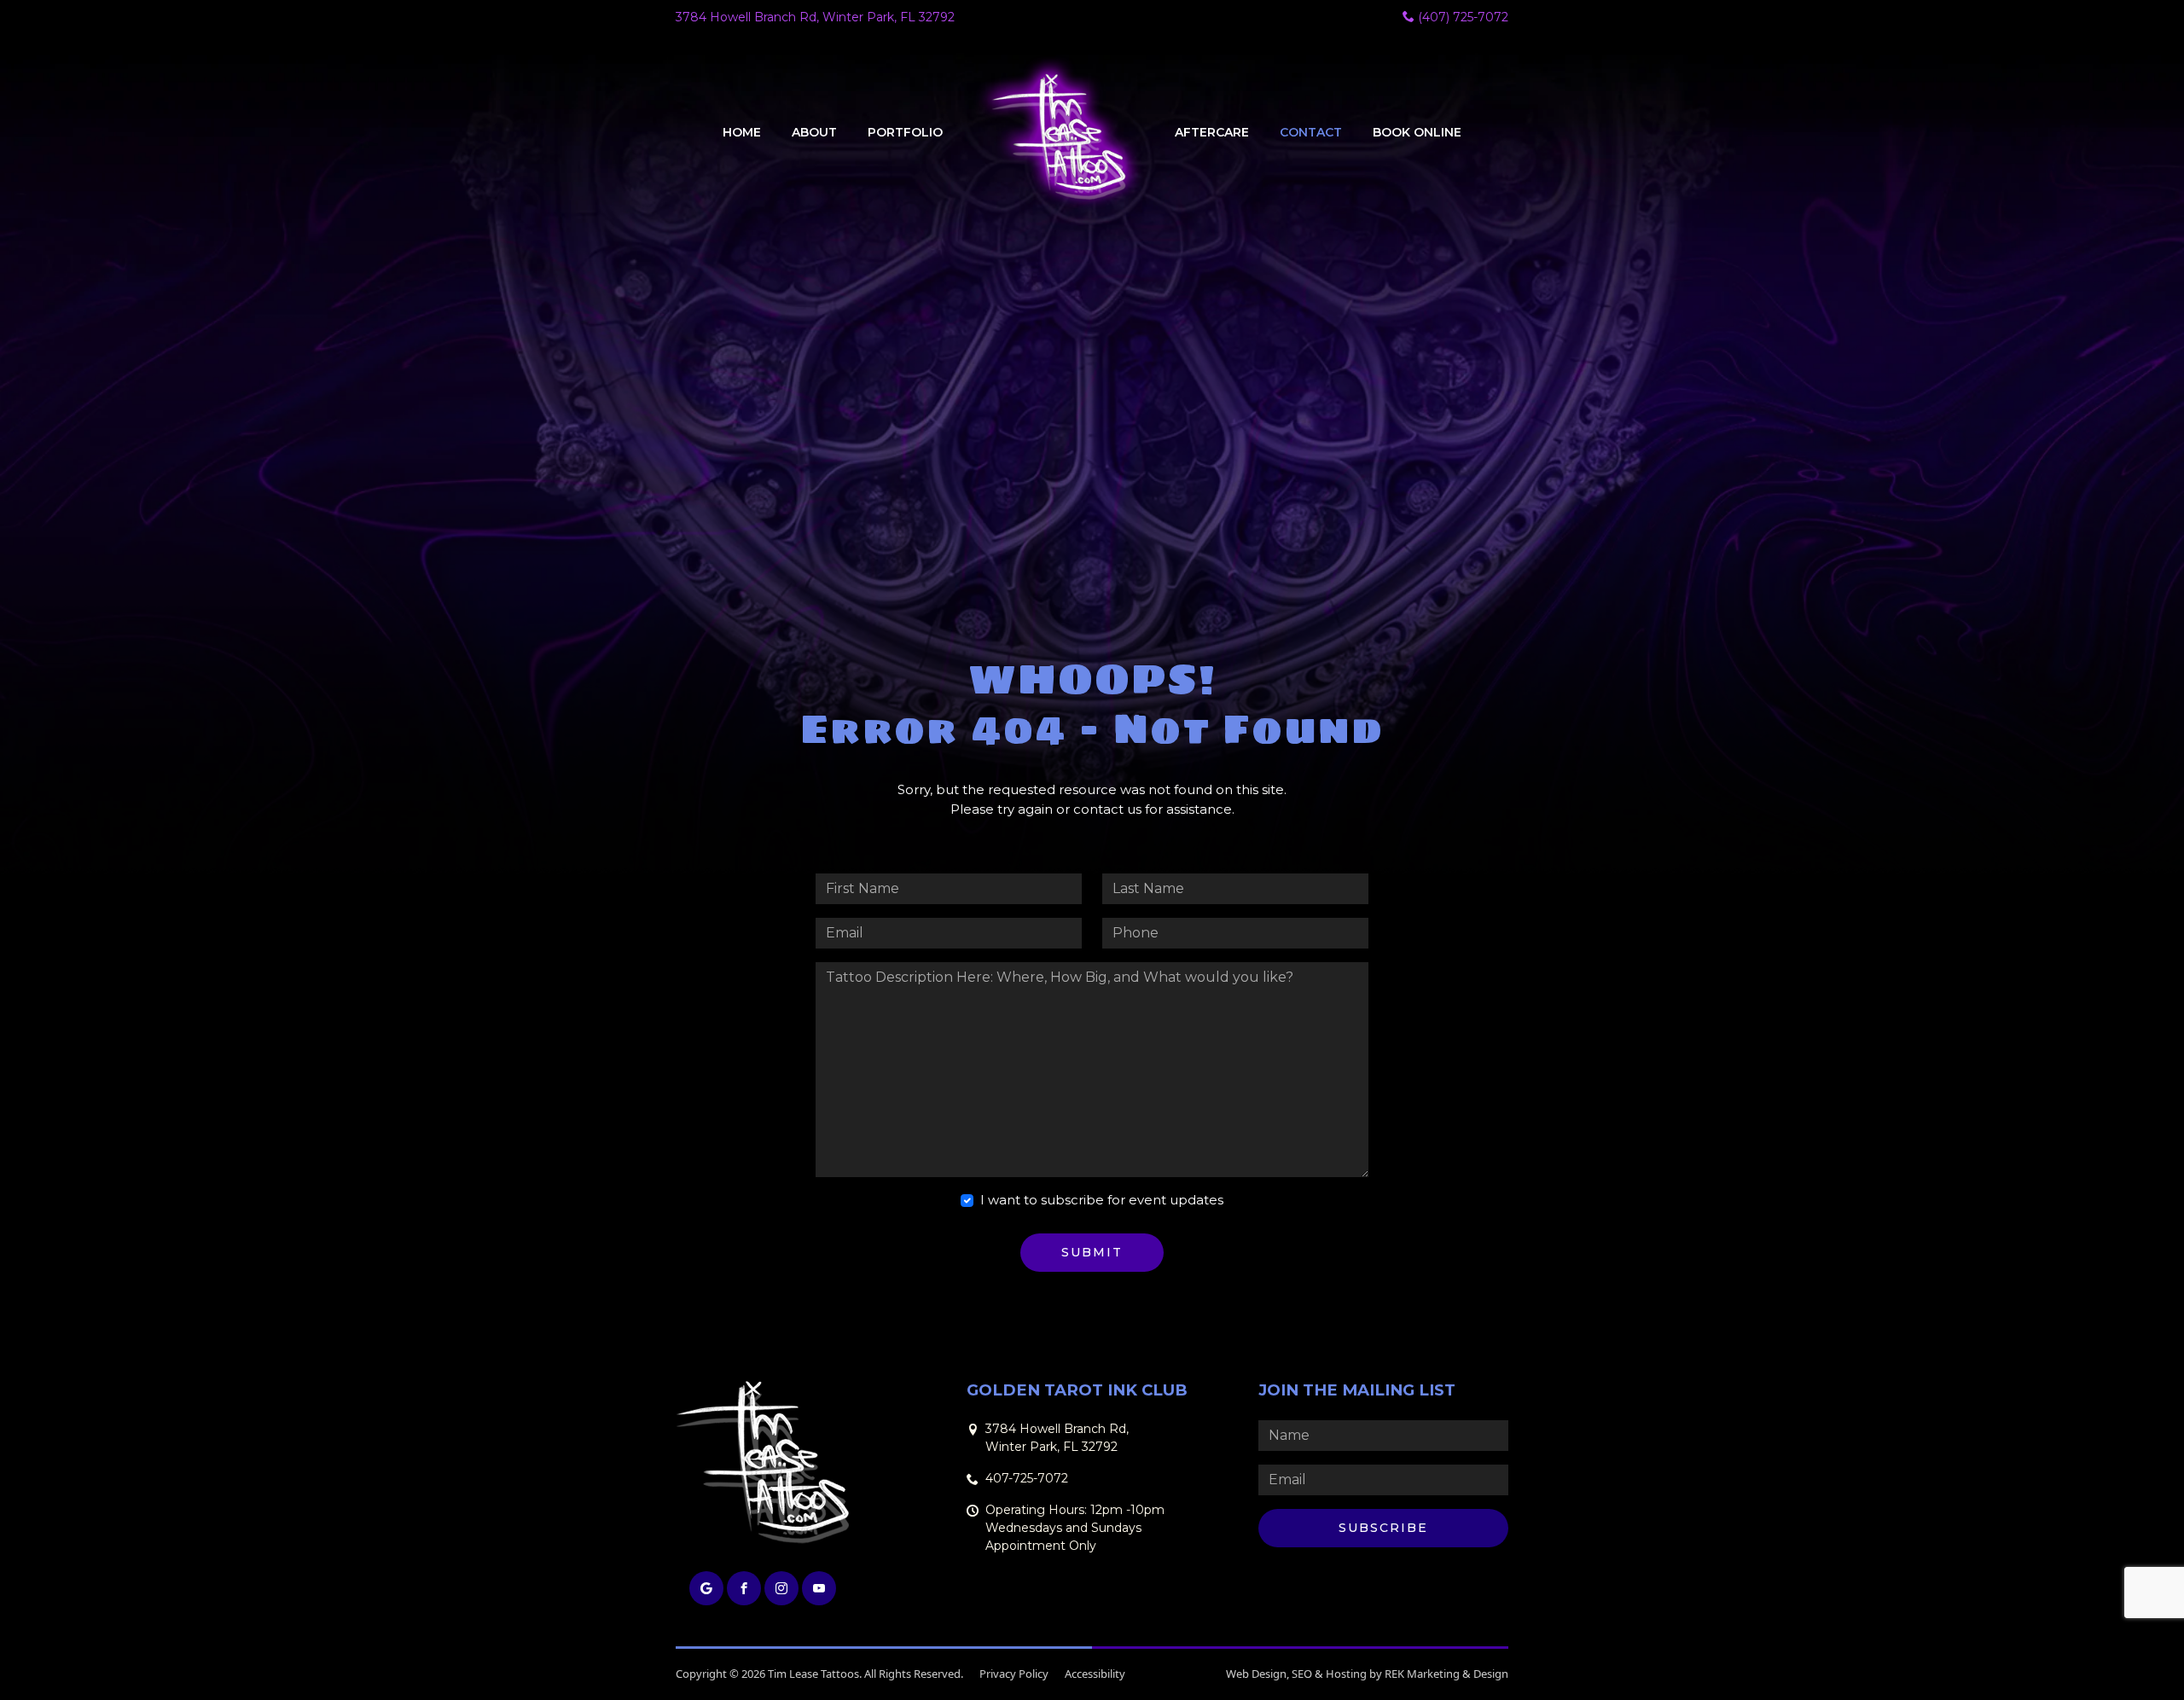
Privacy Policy (1014, 1674)
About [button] (814, 132)
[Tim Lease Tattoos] (1059, 133)
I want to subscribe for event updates (1102, 1200)
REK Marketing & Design (1446, 1674)
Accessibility (1095, 1674)
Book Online (1417, 132)
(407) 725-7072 (1461, 17)
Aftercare (1212, 132)
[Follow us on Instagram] (781, 1588)
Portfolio (905, 132)
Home (742, 132)
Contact (1311, 132)
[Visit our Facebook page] (744, 1588)
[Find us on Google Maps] (706, 1588)
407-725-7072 (1027, 1478)
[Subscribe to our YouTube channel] (819, 1588)
